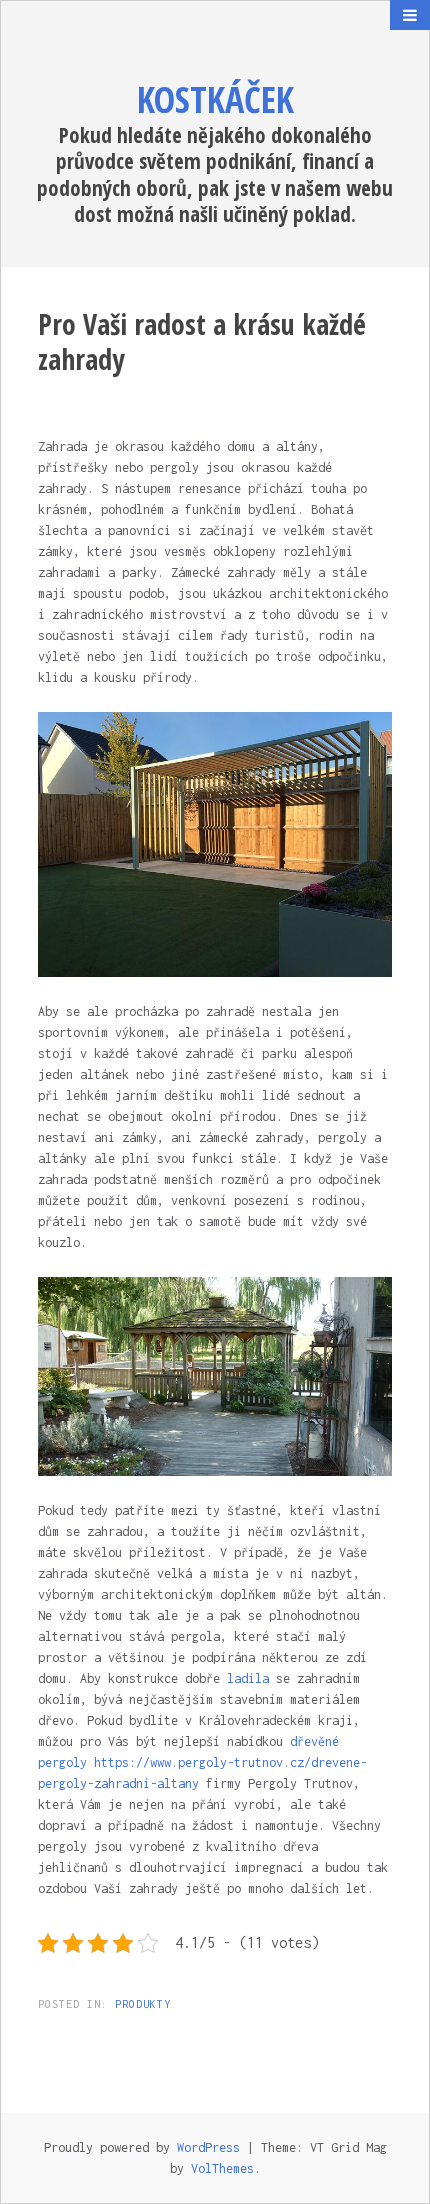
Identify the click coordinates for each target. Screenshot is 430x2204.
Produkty (143, 2004)
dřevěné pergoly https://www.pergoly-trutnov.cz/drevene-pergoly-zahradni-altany (202, 1762)
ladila (244, 1678)
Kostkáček (215, 99)
